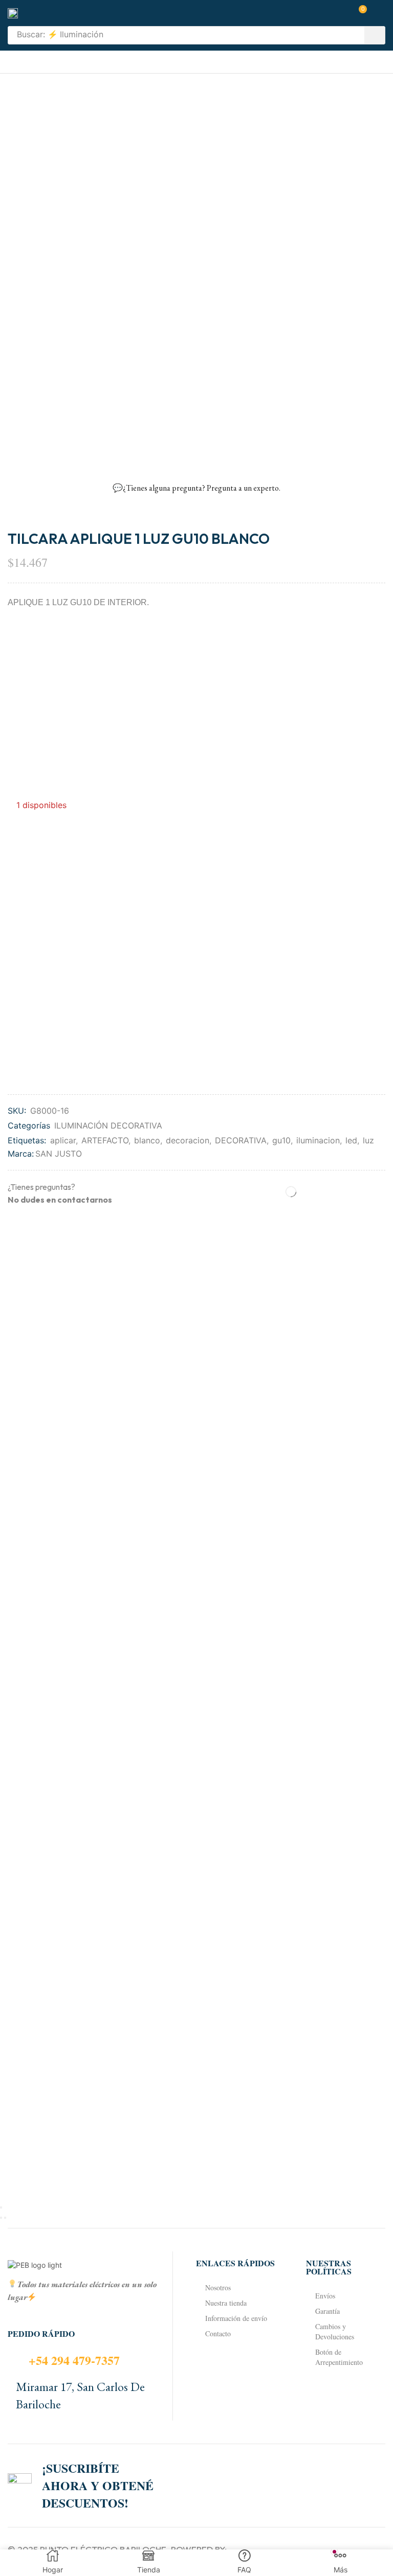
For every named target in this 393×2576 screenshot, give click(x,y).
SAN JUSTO (59, 1154)
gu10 (281, 1140)
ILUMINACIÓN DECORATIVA (108, 1125)
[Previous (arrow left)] (1, 2218)
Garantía (327, 2311)
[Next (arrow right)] (5, 2218)
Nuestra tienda (226, 2303)
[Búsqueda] (375, 35)
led (351, 1140)
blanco (147, 1140)
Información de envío (236, 2318)
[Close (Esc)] (1, 2207)
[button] (359, 13)
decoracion (188, 1140)
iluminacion (318, 1140)
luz (368, 1140)
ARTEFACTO (105, 1140)
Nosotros (218, 2287)
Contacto (218, 2333)
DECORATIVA (241, 1140)
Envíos (325, 2296)
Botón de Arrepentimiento (339, 2357)
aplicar (63, 1140)
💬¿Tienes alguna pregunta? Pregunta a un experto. (196, 488)
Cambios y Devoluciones (335, 2331)
